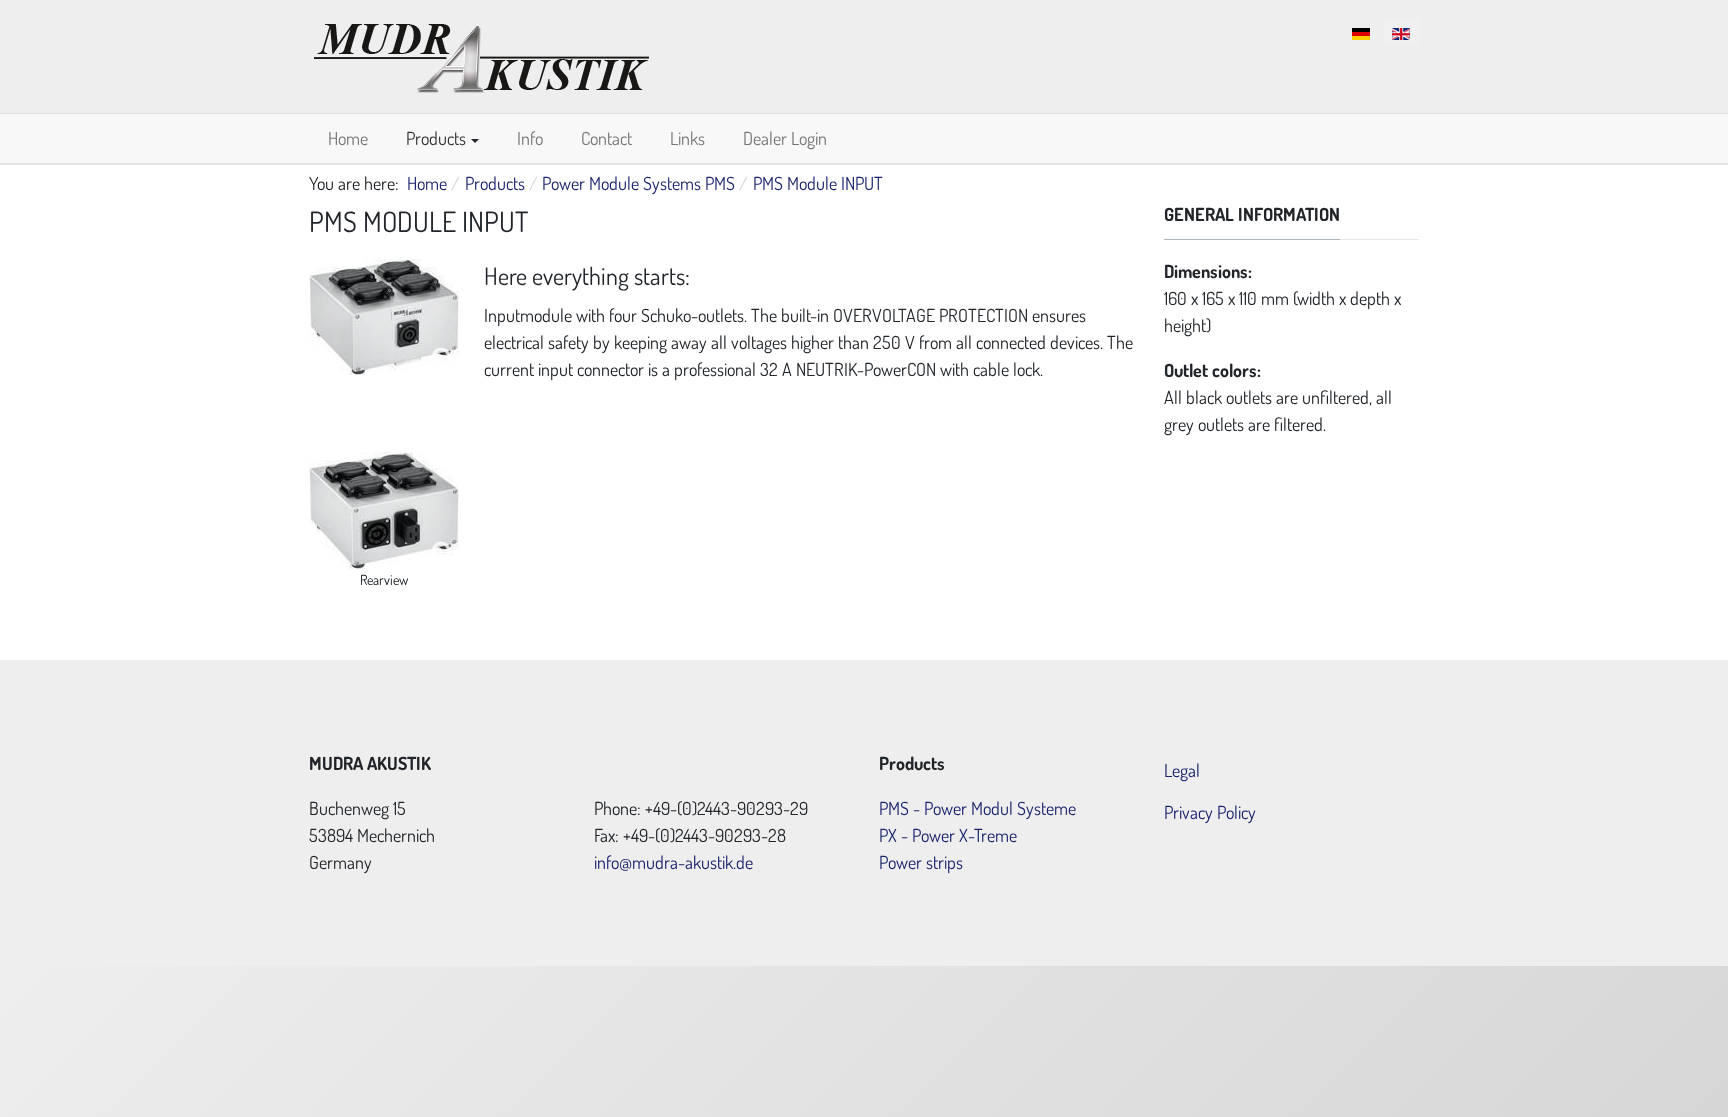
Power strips (921, 862)
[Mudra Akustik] (481, 53)
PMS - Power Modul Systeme (977, 808)
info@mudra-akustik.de (673, 862)
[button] (442, 138)
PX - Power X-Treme (948, 835)
